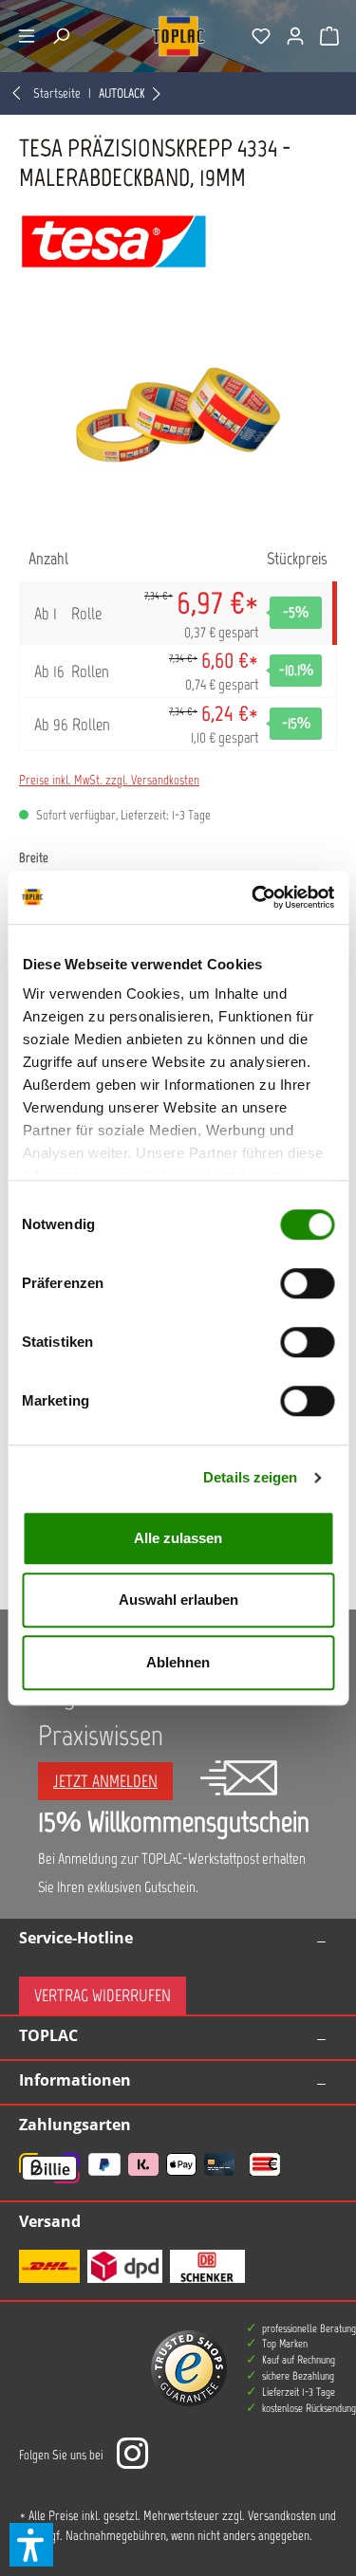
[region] (178, 415)
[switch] (307, 1283)
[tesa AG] (178, 241)
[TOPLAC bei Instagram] (132, 2455)
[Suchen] (61, 36)
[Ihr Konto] (295, 36)
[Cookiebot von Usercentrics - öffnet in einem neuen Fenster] (253, 897)
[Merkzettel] (261, 36)
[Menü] (27, 36)
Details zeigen (250, 1477)
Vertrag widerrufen (103, 1996)
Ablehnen (178, 1662)
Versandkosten (282, 2516)
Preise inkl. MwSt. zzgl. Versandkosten (109, 780)
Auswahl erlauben (178, 1600)
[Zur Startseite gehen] (178, 36)
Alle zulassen (178, 1538)
